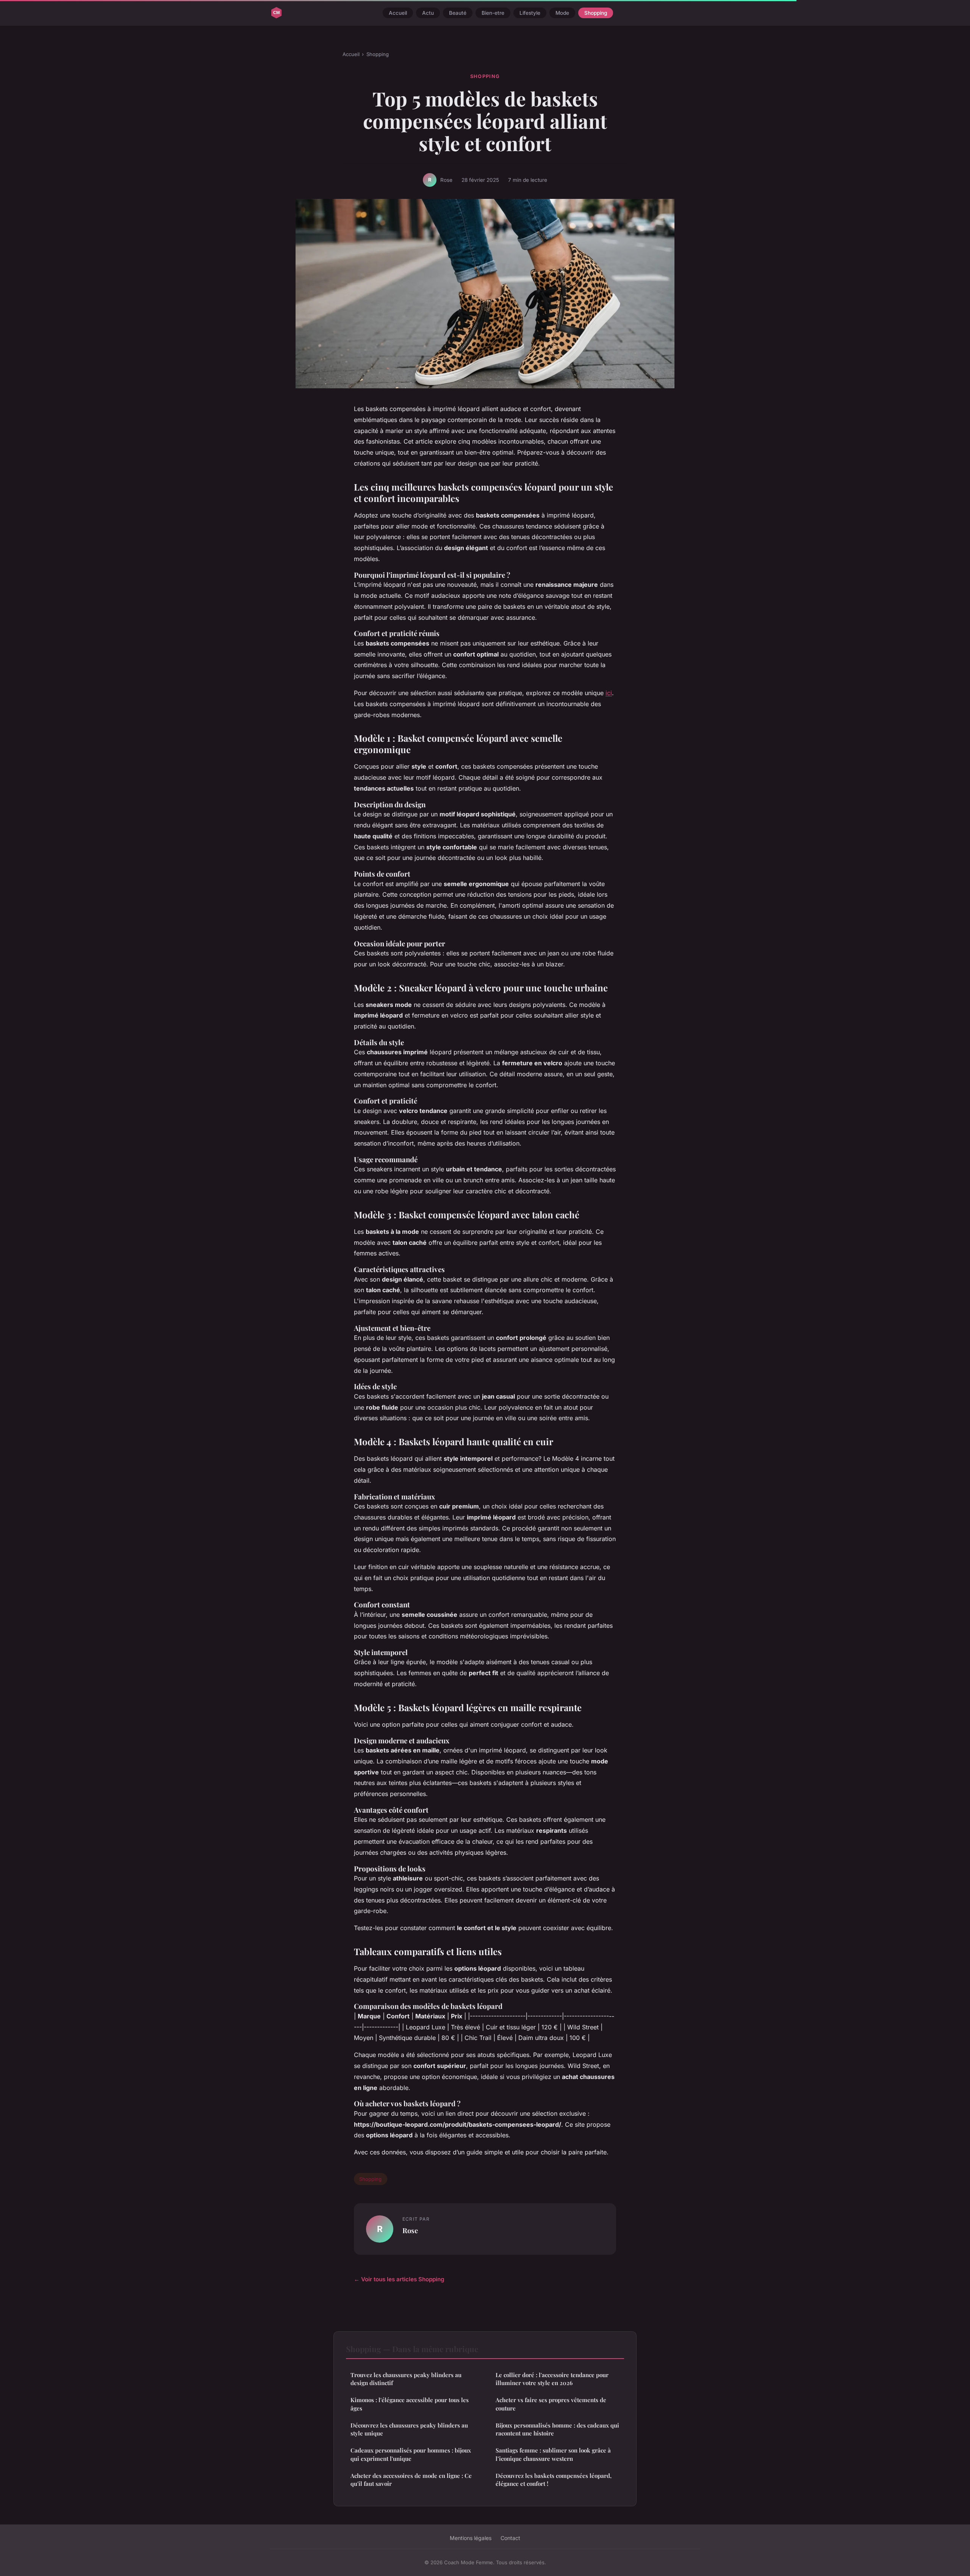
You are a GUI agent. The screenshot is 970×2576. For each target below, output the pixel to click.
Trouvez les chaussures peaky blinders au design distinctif (406, 2379)
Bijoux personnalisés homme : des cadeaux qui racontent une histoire (557, 2429)
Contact (510, 2538)
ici (609, 693)
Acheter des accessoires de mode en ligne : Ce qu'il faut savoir (411, 2480)
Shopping (596, 13)
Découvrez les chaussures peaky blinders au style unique (409, 2429)
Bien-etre (493, 13)
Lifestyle (530, 13)
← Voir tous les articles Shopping (399, 2279)
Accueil (398, 13)
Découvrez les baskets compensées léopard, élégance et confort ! (554, 2480)
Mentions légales (471, 2538)
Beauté (458, 13)
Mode (562, 13)
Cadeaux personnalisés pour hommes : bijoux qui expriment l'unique (411, 2454)
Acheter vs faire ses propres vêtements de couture (551, 2404)
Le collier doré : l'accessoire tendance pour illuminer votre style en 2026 (552, 2379)
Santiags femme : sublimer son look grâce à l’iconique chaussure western (553, 2454)
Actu (428, 13)
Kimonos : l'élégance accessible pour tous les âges (410, 2404)
